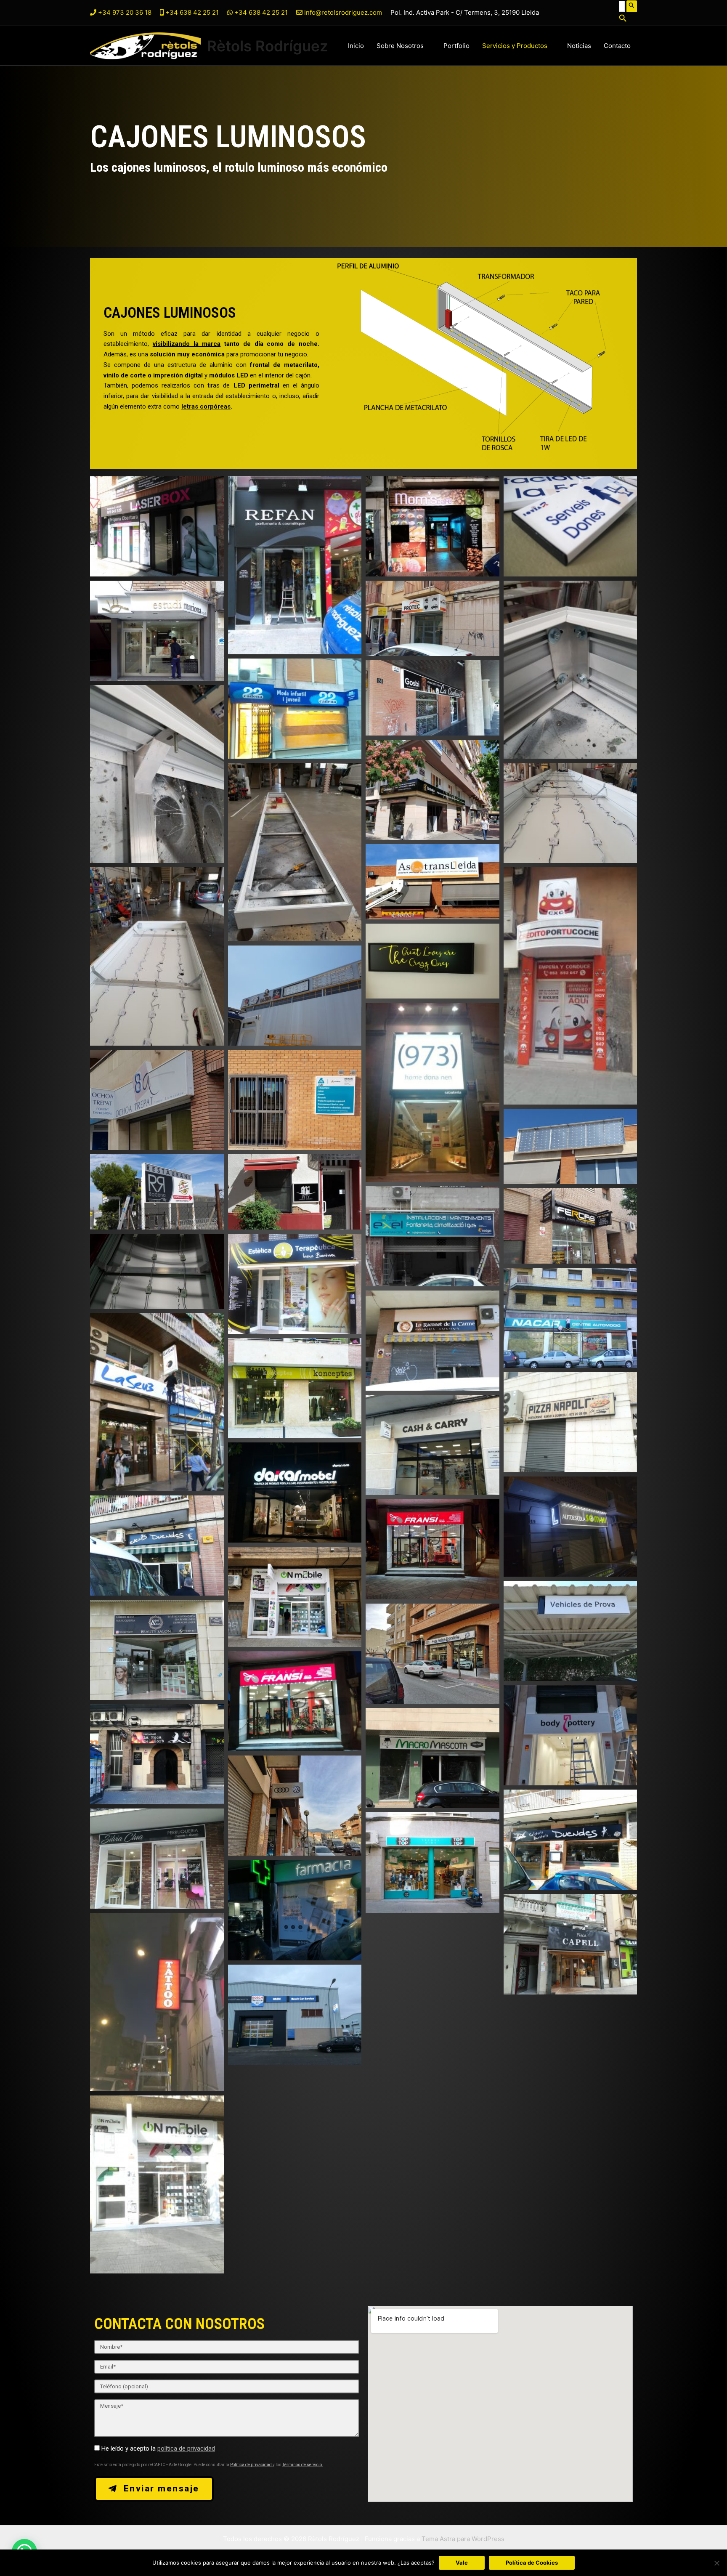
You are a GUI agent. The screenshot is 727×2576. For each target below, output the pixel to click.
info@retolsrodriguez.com (343, 12)
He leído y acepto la (158, 2449)
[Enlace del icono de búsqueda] (628, 19)
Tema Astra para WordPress (463, 2539)
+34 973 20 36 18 (125, 12)
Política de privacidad (251, 2465)
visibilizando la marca (187, 344)
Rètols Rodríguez (268, 46)
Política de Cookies (532, 2563)
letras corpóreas (206, 406)
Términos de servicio (302, 2465)
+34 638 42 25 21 (191, 12)
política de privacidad (186, 2449)
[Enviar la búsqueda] (632, 6)
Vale (462, 2563)
